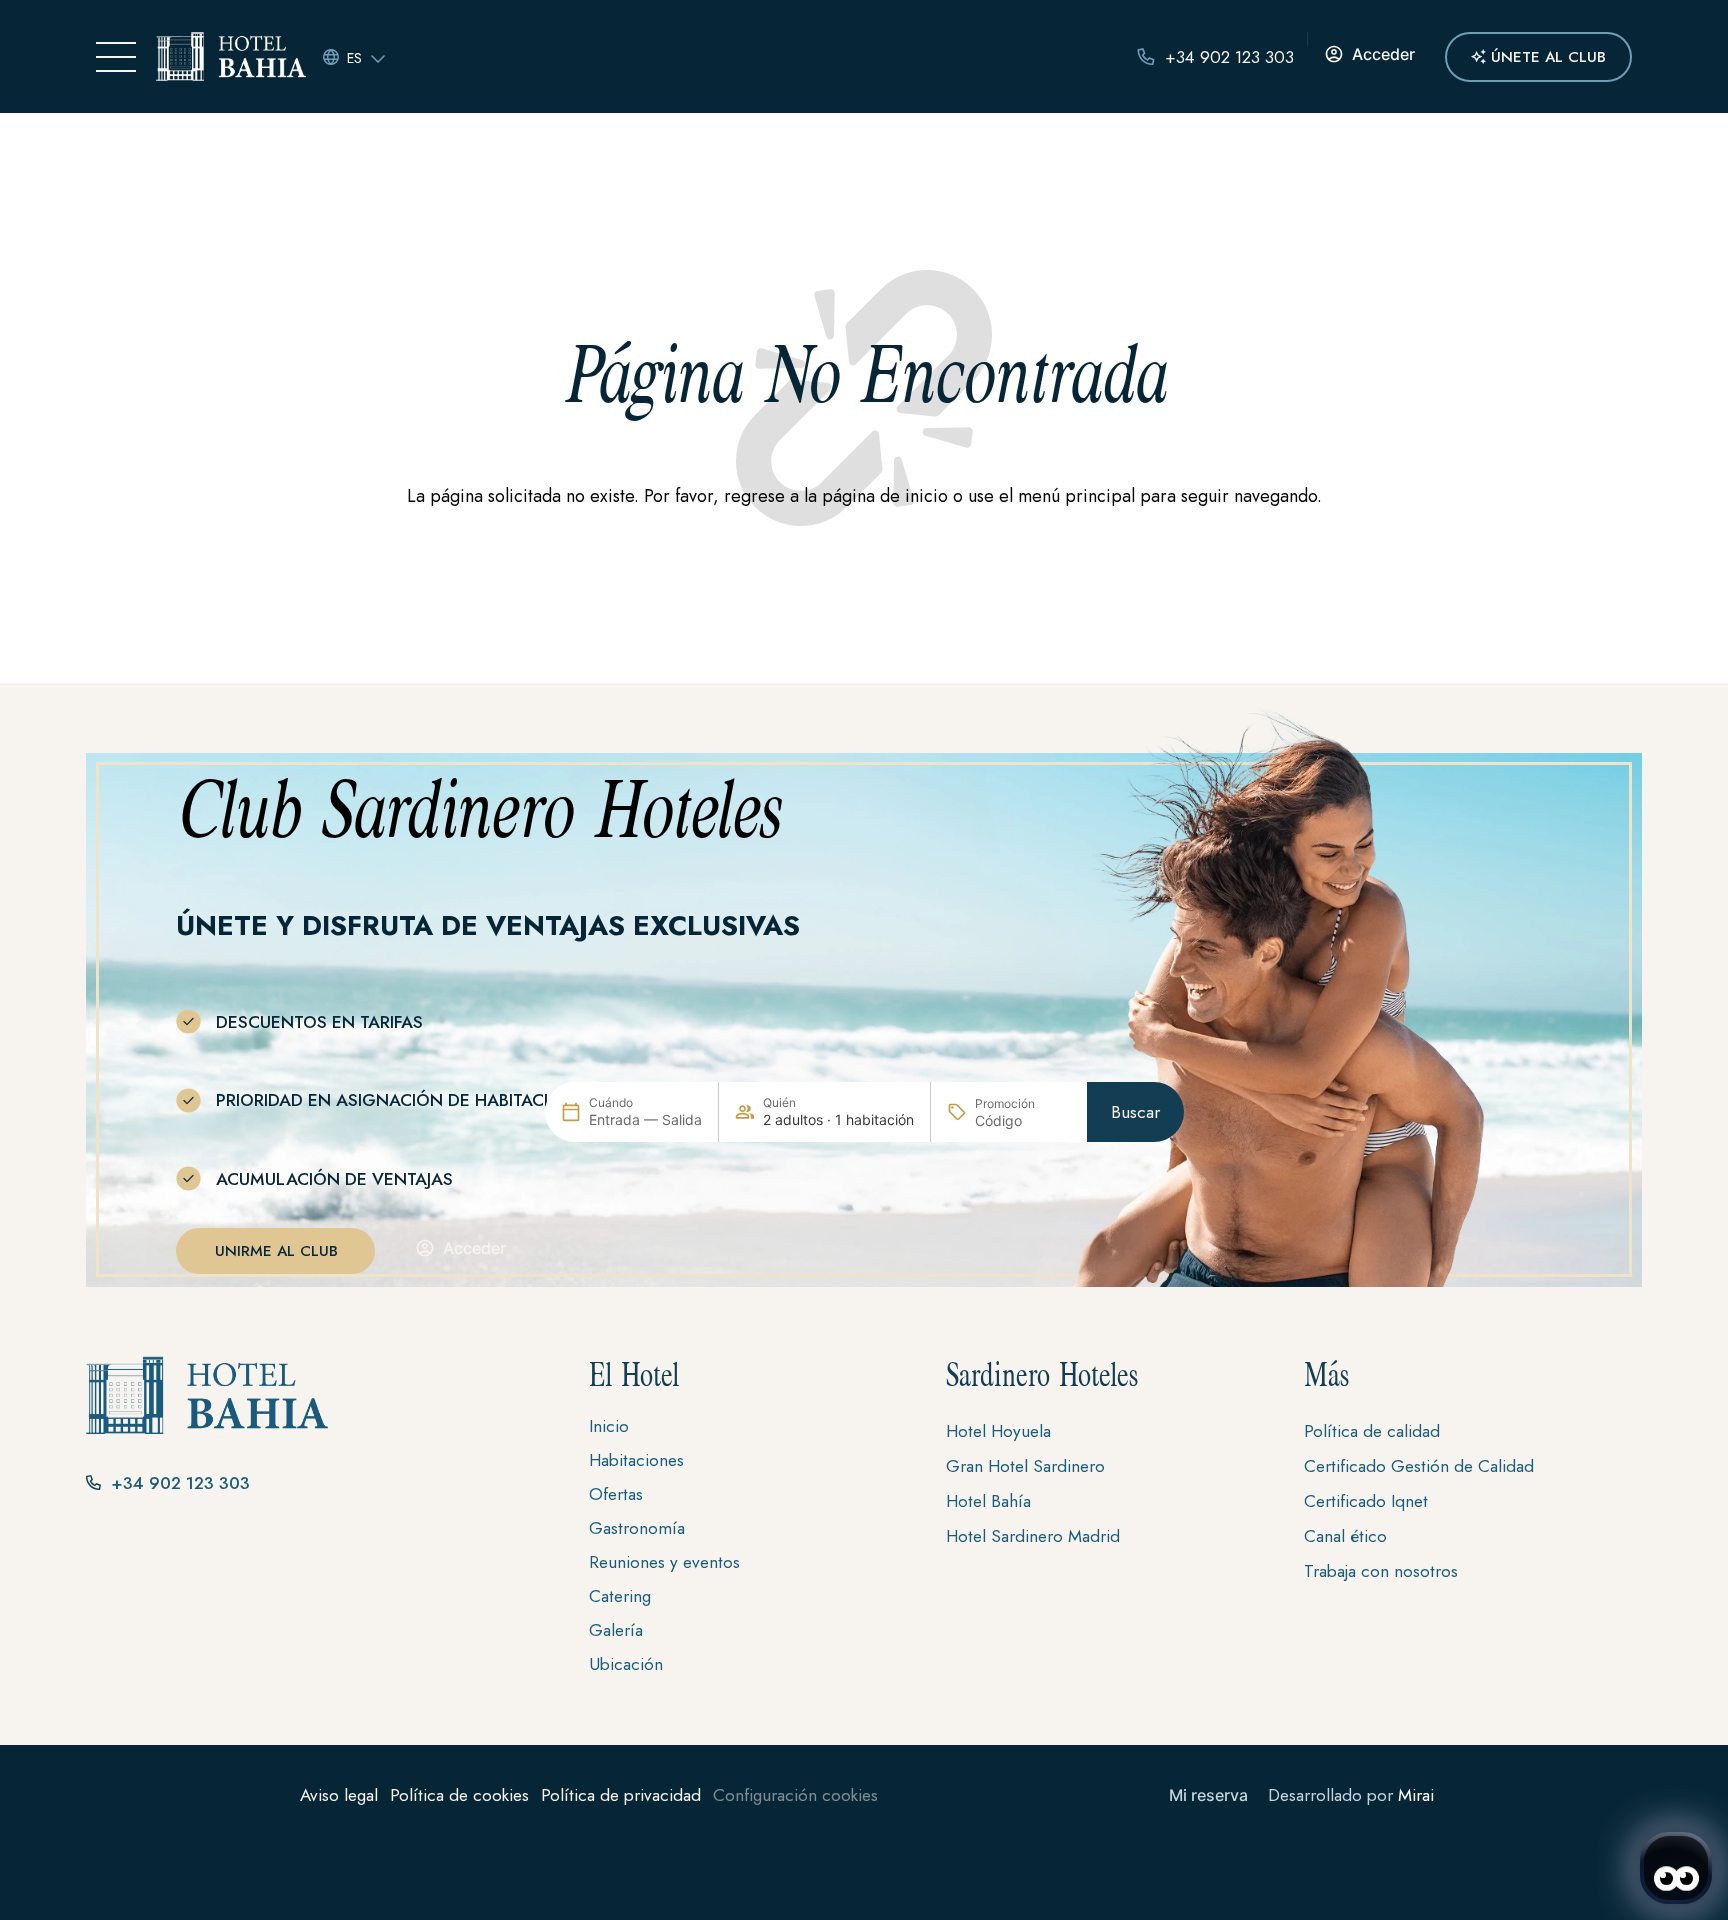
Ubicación (626, 1664)
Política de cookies (459, 1795)
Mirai (1416, 1795)
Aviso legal (339, 1795)
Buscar (1135, 1112)
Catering (620, 1596)
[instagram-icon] (101, 1547)
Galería (616, 1630)
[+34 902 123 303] (1146, 57)
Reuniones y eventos (664, 1562)
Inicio (609, 1426)
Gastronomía (637, 1528)
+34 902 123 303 (1229, 57)
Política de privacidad (621, 1795)
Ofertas (616, 1494)
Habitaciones (636, 1460)
